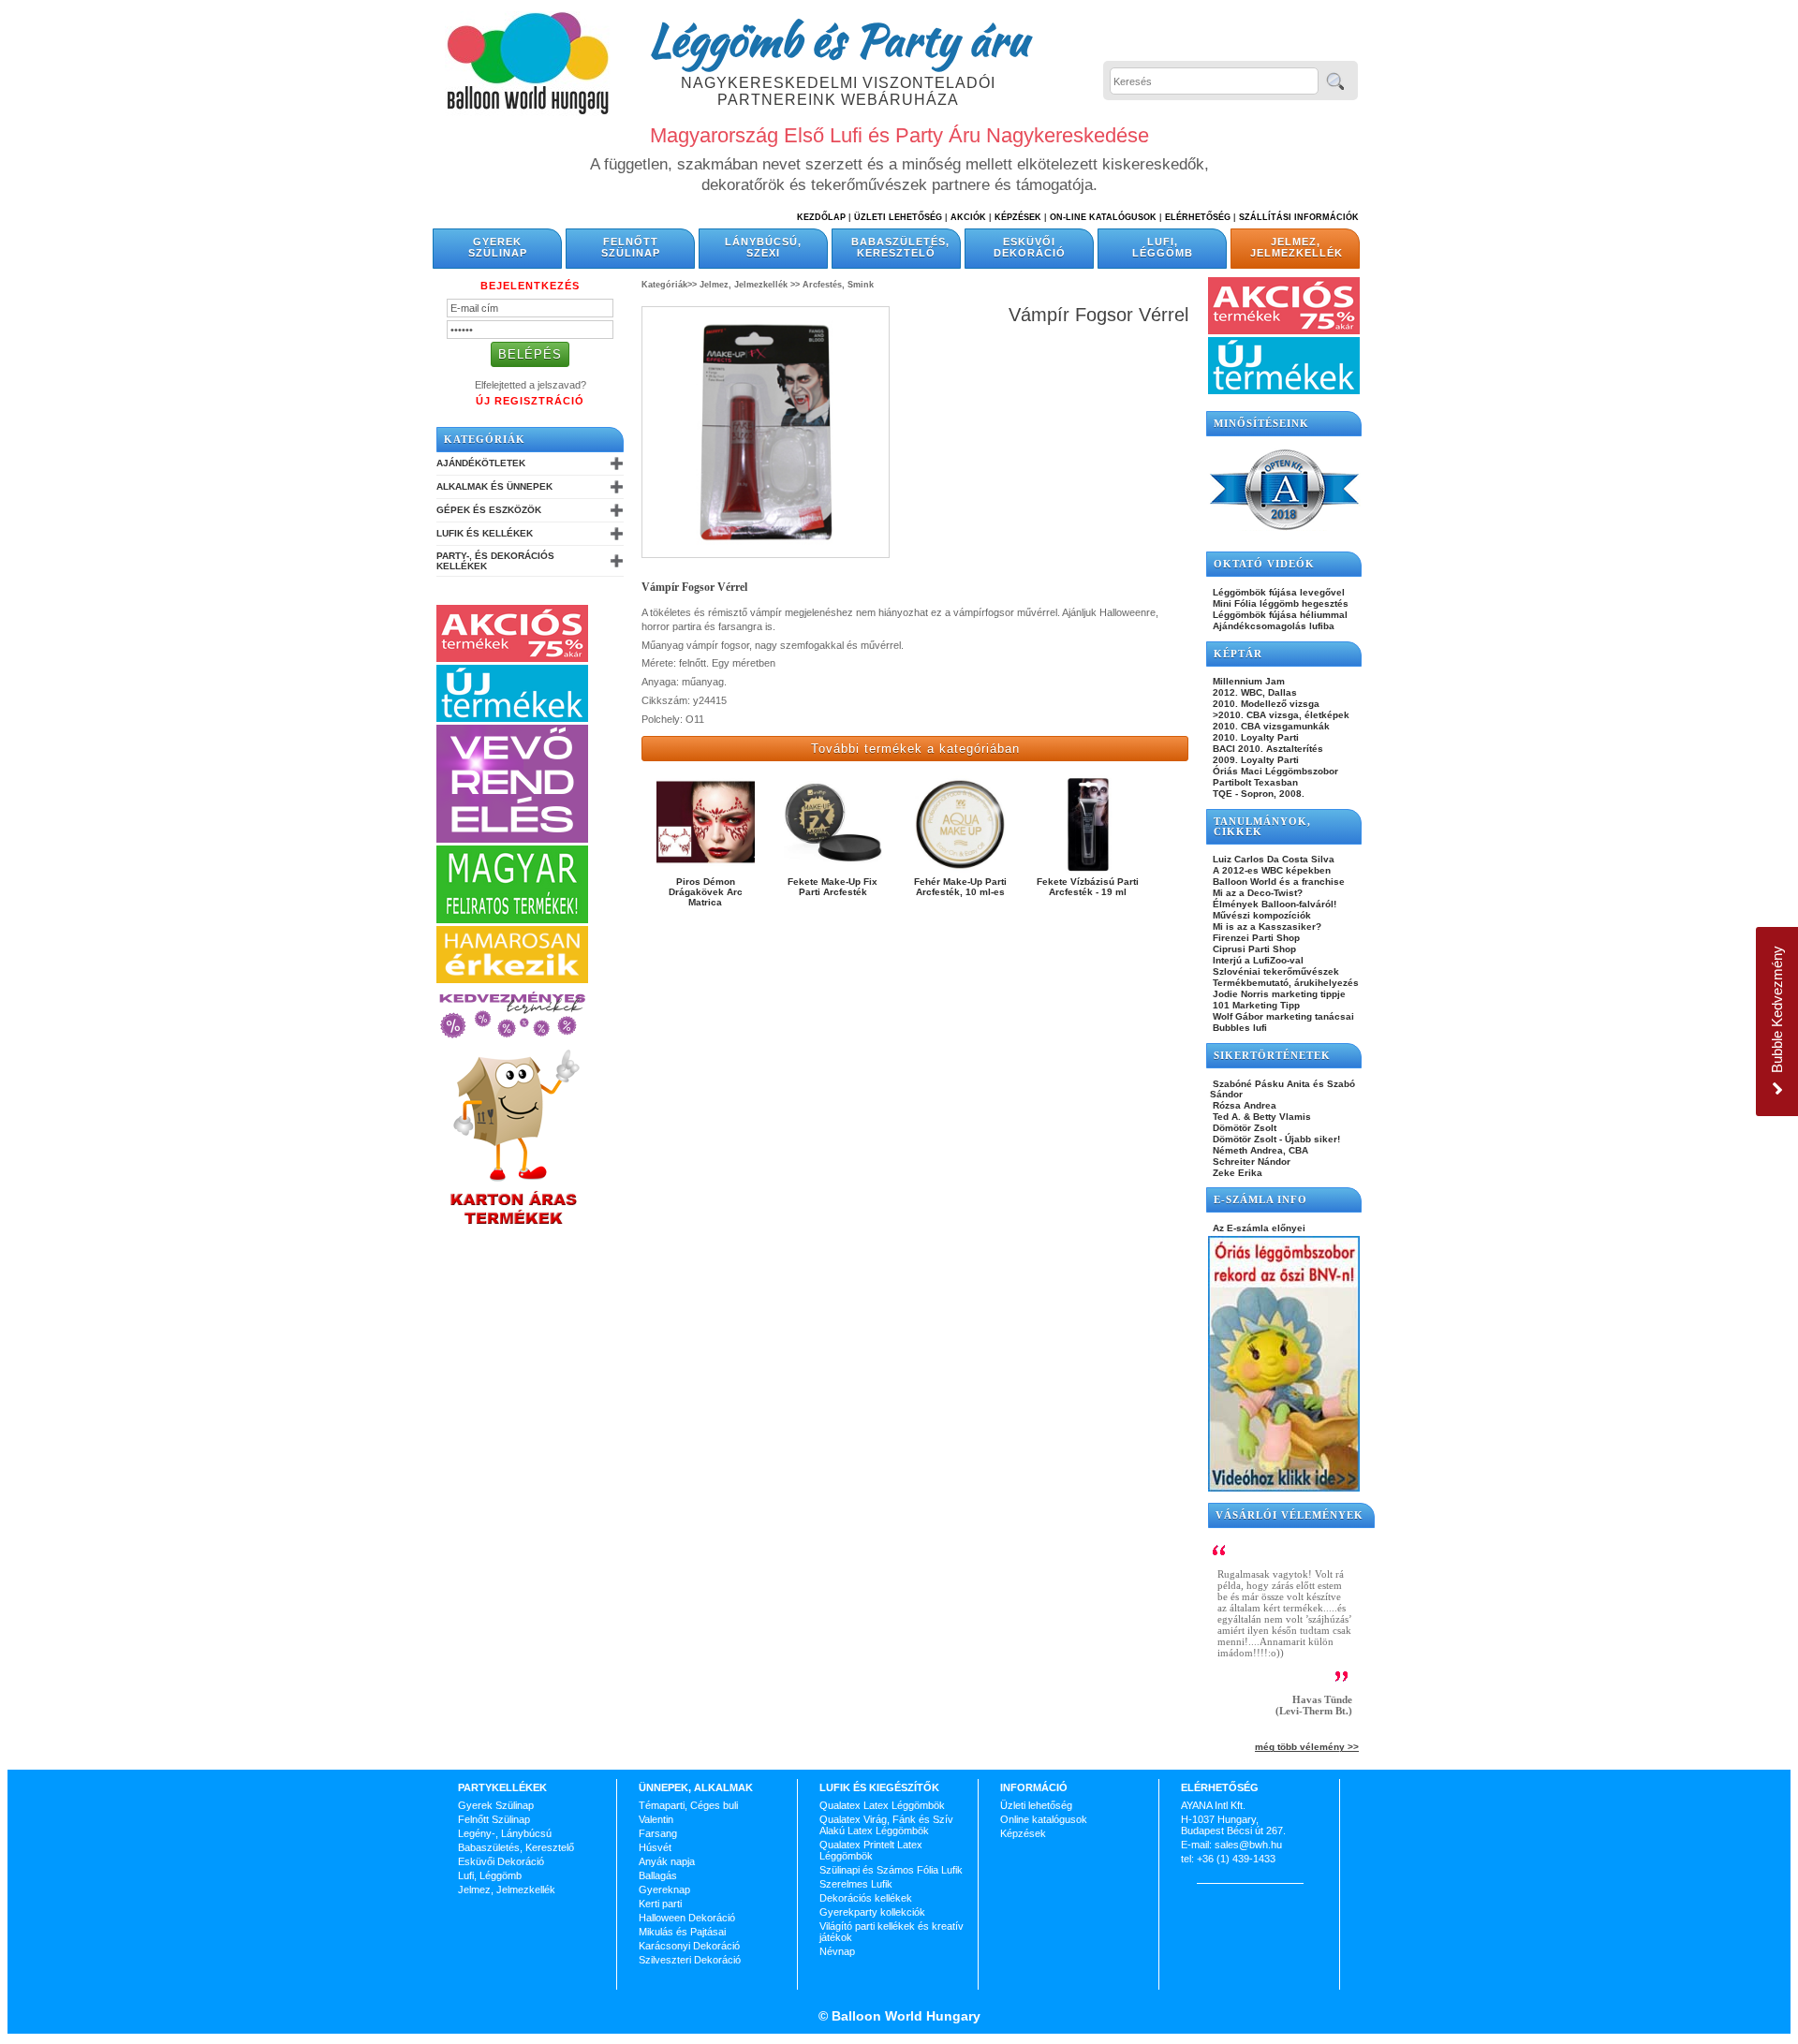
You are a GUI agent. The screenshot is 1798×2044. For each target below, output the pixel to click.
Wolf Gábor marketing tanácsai (1282, 1016)
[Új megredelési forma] (512, 839)
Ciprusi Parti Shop (1253, 949)
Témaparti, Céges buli (688, 1805)
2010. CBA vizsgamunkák (1270, 726)
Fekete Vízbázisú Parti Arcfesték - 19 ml (1088, 887)
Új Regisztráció (530, 401)
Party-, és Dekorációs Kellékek (495, 561)
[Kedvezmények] (512, 1039)
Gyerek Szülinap (498, 247)
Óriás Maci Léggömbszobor (1274, 771)
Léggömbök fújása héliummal (1279, 615)
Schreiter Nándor (1250, 1162)
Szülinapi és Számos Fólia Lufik (891, 1870)
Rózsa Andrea (1243, 1105)
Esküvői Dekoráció (1030, 247)
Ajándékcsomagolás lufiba (1272, 626)
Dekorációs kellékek (866, 1898)
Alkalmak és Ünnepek (494, 486)
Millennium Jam (1247, 681)
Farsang (658, 1833)
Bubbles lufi (1238, 1028)
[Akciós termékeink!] (512, 658)
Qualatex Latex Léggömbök (882, 1805)
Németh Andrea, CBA (1259, 1150)
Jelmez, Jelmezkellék (1297, 247)
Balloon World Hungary (904, 2016)
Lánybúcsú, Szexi (763, 247)
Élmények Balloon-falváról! (1273, 904)
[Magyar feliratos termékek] (512, 919)
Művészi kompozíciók (1260, 915)
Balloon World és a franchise (1277, 882)
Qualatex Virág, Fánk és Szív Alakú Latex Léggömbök (886, 1825)
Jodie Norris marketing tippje (1278, 994)
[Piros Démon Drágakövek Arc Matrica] (706, 870)
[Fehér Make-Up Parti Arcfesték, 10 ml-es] (960, 870)
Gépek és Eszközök (489, 510)
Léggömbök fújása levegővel (1277, 592)
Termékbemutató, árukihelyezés (1284, 983)
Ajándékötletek (481, 463)
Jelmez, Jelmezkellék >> (750, 285)
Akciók (968, 217)
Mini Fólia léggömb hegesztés (1279, 603)
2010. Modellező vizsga (1265, 704)
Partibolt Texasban (1254, 782)
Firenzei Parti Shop (1255, 938)
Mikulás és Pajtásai (682, 1932)
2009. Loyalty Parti (1254, 760)
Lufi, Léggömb (1163, 247)
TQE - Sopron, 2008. (1257, 794)
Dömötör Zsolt (1243, 1128)
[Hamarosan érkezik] (512, 979)
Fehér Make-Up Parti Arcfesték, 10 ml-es (960, 887)
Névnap (837, 1951)
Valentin (656, 1819)
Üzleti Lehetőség (898, 217)
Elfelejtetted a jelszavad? (531, 385)
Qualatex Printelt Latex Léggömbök (871, 1850)
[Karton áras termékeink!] (514, 1226)
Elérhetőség (1198, 217)
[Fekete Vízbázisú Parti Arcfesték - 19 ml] (1088, 870)
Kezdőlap (821, 217)
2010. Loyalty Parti (1254, 737)
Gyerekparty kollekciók (872, 1912)
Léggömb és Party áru (838, 39)
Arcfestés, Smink (838, 285)
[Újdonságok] (512, 718)
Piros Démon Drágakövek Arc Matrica (706, 892)
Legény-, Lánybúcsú (505, 1833)
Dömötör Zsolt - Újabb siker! (1275, 1139)
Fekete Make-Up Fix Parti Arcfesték (833, 887)
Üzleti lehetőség (1036, 1805)
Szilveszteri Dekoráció (690, 1960)
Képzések (1018, 217)
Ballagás (658, 1875)
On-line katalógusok (1103, 217)
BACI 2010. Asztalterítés (1267, 749)
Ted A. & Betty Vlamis (1260, 1117)
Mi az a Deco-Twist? (1256, 893)
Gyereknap (664, 1890)
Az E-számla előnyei (1258, 1228)
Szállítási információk (1299, 217)
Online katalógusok (1044, 1819)
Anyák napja (667, 1861)
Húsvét (655, 1847)
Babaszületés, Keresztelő (900, 247)
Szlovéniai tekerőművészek (1275, 971)
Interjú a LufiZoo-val (1257, 960)
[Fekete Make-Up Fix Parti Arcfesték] (833, 870)
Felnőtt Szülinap (631, 247)
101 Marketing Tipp (1255, 1005)
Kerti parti (660, 1904)
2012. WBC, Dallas (1253, 692)
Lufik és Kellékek (485, 533)
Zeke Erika (1236, 1173)
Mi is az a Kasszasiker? (1266, 926)
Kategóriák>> (669, 285)
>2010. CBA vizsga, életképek (1280, 715)
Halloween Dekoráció (687, 1918)
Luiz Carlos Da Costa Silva (1272, 859)
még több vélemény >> (1307, 1747)
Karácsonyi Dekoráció (689, 1946)
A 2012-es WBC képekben (1270, 870)
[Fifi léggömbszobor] (1284, 1488)
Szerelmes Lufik (856, 1884)
